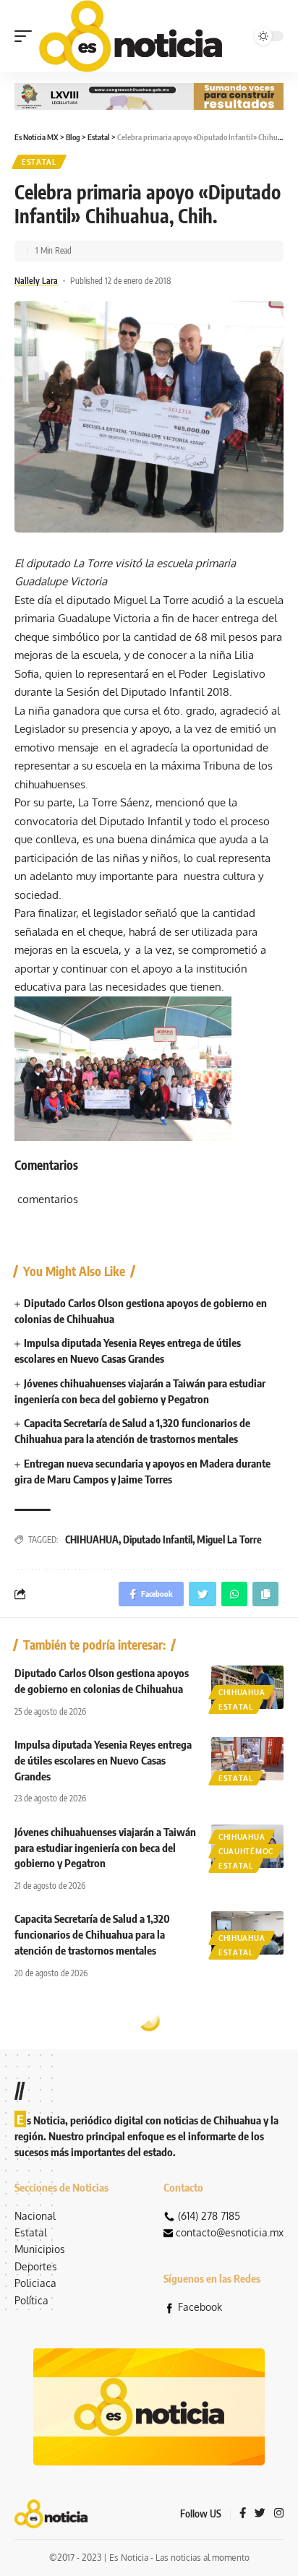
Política (31, 2300)
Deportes (36, 2266)
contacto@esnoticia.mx (230, 2232)
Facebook (200, 2307)
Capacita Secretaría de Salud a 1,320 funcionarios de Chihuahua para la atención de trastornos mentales (92, 1934)
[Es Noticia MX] (131, 36)
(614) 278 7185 (209, 2216)
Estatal (39, 162)
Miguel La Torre (229, 1539)
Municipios (40, 2249)
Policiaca (35, 2283)
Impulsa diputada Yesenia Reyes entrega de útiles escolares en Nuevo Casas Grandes (103, 1760)
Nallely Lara (36, 281)
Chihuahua (242, 1692)
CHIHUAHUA (92, 1539)
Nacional (35, 2216)
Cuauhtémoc (246, 1851)
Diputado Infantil (158, 1539)
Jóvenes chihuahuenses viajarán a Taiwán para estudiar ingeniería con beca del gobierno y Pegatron (105, 1848)
